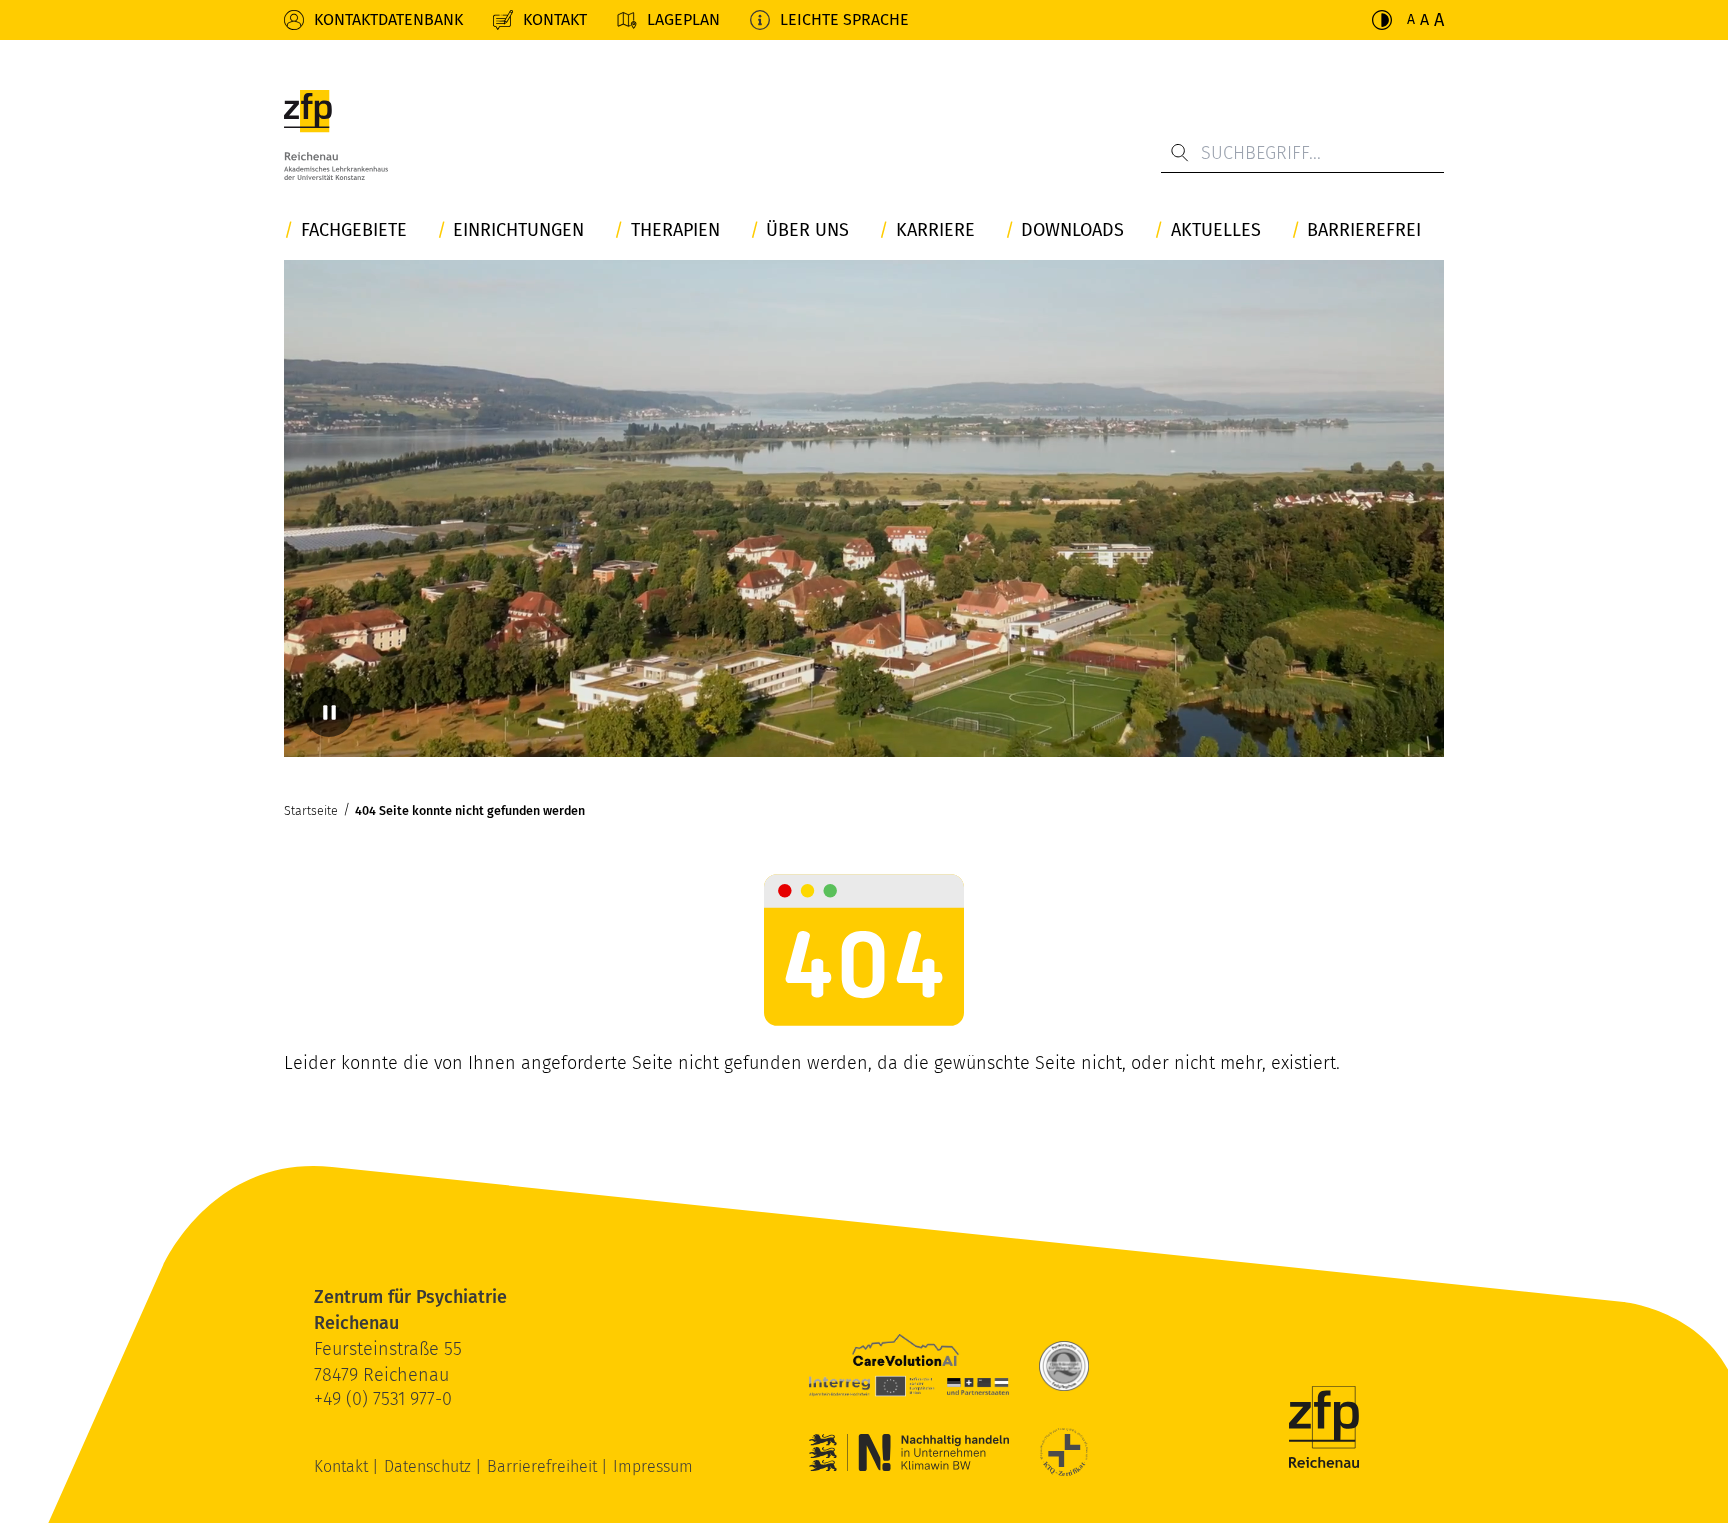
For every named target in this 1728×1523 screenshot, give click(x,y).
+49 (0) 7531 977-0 (383, 1399)
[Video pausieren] (329, 712)
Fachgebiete (354, 230)
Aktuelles (1216, 230)
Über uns (807, 230)
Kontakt (555, 19)
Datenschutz (429, 1466)
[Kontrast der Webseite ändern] (1382, 20)
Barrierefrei (1364, 230)
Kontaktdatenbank (388, 19)
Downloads (1072, 230)
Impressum (653, 1466)
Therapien (675, 230)
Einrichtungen (518, 230)
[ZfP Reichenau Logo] (336, 135)
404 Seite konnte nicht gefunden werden (470, 810)
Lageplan (683, 19)
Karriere (935, 230)
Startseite (311, 810)
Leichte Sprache (844, 19)
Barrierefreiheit (544, 1466)
